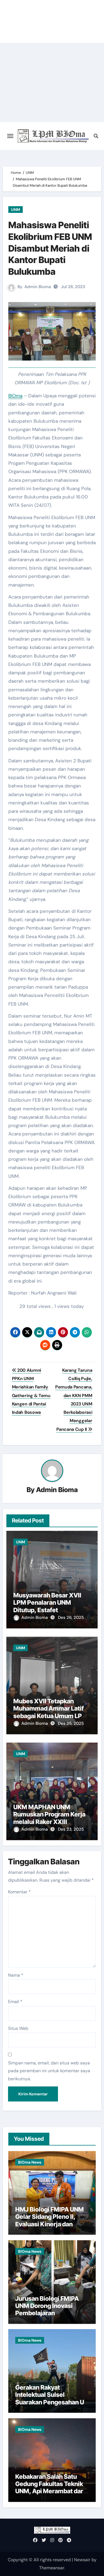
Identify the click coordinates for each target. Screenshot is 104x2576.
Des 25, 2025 (71, 1723)
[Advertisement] (52, 82)
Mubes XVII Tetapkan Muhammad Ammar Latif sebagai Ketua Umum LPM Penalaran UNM (50, 1712)
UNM (16, 210)
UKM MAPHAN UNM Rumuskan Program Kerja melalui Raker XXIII (49, 1814)
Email (15, 2002)
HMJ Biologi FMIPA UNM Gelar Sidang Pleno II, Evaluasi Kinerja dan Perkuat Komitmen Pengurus (50, 2224)
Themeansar (52, 2568)
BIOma (15, 396)
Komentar (19, 1892)
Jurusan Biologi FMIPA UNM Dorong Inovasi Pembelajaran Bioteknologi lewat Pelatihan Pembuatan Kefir (47, 2317)
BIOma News (30, 2162)
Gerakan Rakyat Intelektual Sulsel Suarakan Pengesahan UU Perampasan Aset (52, 2398)
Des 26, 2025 (71, 1617)
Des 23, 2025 (71, 1829)
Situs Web (18, 2028)
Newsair (82, 2560)
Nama (16, 1975)
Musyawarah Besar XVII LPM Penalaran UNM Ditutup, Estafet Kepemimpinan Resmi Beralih (47, 1610)
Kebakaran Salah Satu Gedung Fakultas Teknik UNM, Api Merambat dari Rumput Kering (50, 2488)
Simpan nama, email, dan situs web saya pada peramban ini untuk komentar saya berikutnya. (49, 2071)
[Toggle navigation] (10, 136)
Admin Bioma (38, 287)
